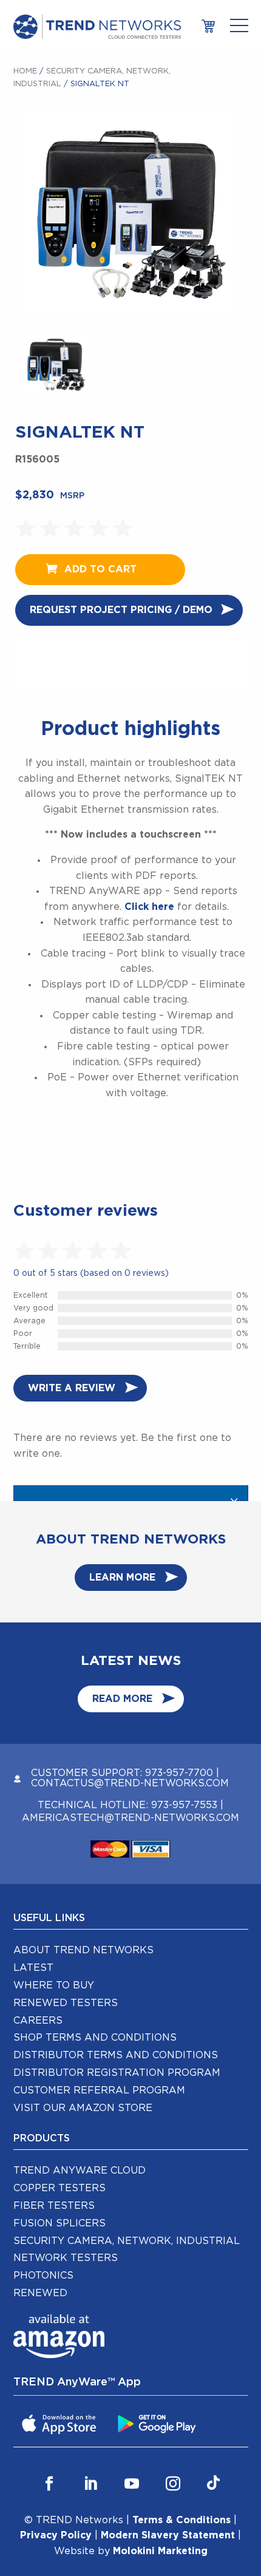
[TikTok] (213, 2483)
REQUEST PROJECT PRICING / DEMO (121, 610)
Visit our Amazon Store (83, 2108)
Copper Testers (59, 2188)
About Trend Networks (83, 1950)
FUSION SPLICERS (59, 2223)
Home (25, 71)
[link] (208, 26)
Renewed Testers (66, 2003)
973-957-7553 (184, 1805)
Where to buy (54, 1985)
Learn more (122, 1578)
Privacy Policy (56, 2535)
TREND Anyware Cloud (80, 2171)
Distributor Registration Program (117, 2073)
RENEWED (40, 2293)
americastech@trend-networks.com (130, 1818)
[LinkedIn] (90, 2483)
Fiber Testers (54, 2206)
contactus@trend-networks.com (130, 1783)
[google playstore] (158, 2423)
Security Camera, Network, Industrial (127, 2241)
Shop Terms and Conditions (95, 2038)
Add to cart (100, 569)
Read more (122, 1699)
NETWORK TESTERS (66, 2258)
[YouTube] (132, 2483)
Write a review (72, 1388)
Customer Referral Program (99, 2090)
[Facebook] (49, 2483)
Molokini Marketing (160, 2551)
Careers (38, 2021)
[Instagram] (173, 2483)
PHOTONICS (43, 2276)
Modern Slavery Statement (168, 2535)
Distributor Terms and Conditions (116, 2055)
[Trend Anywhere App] (61, 2423)
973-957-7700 (179, 1773)
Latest (33, 1968)
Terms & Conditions (181, 2520)
